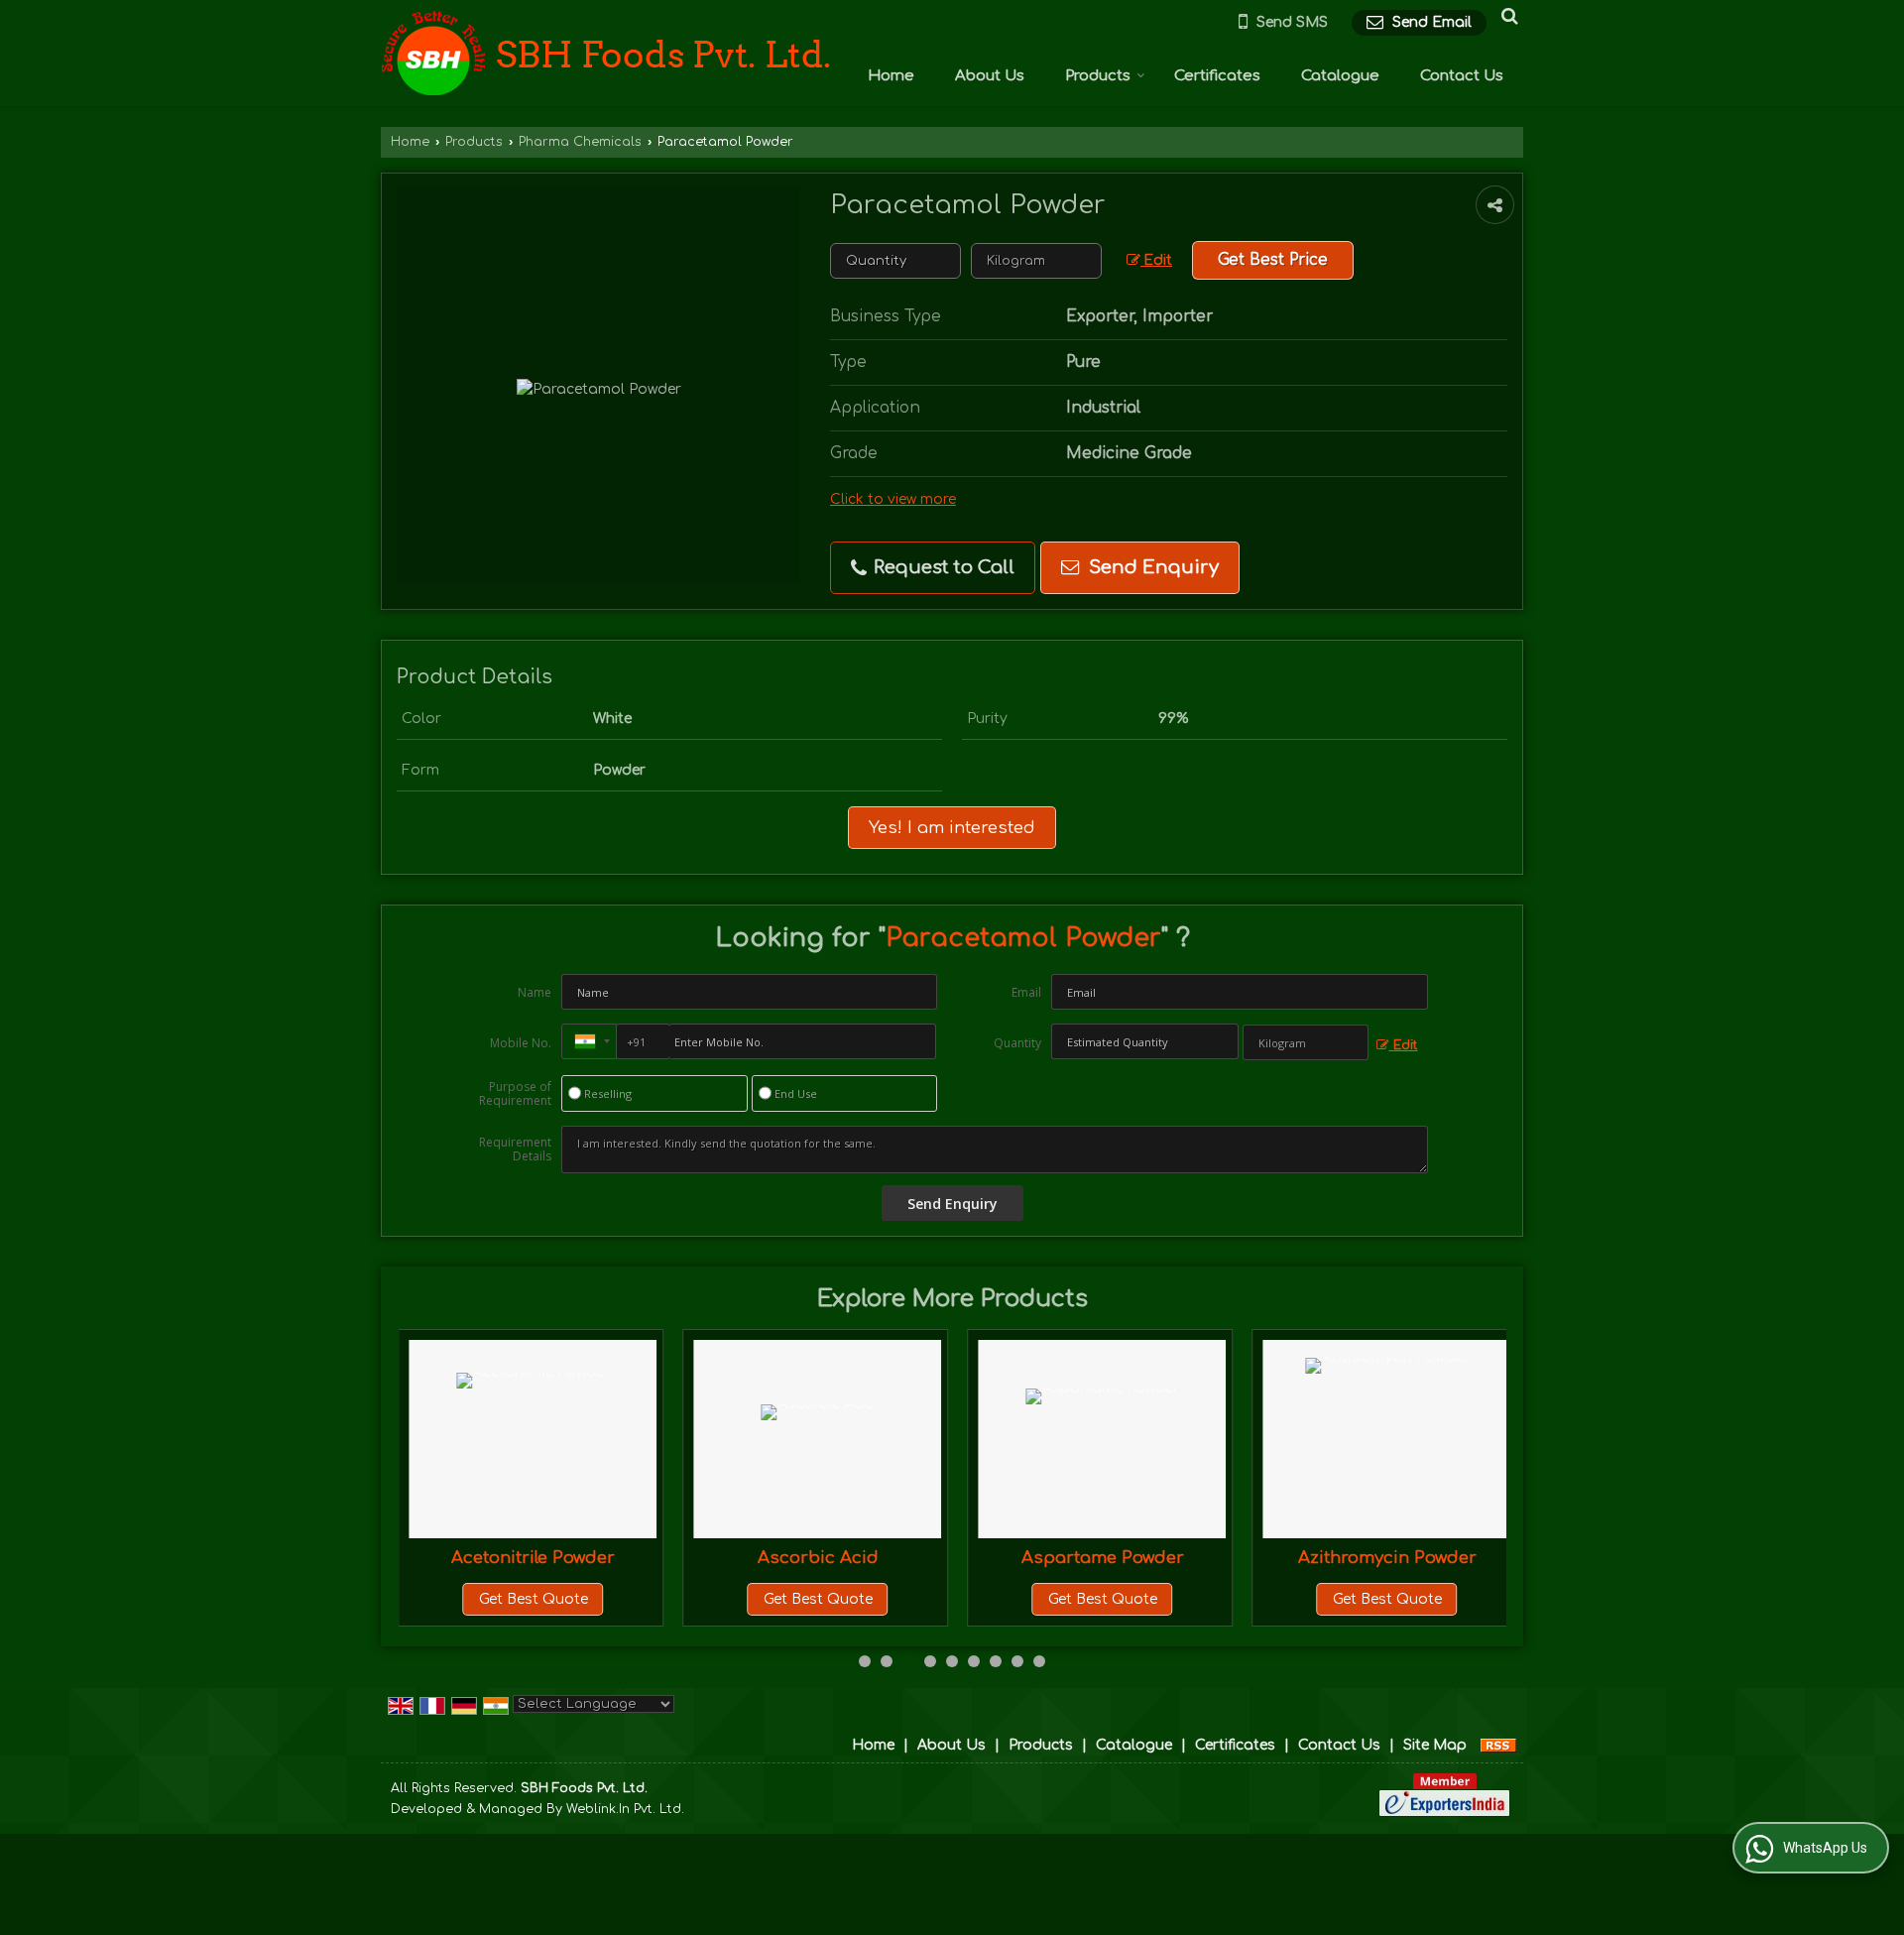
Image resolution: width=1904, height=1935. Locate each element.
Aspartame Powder (1103, 1558)
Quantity (1017, 1043)
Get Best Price (1273, 260)
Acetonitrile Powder (533, 1558)
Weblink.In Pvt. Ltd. (625, 1809)
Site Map (1435, 1745)
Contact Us (1462, 76)
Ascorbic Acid (818, 1558)
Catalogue (1340, 76)
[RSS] (1498, 1745)
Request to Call (942, 567)
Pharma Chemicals (580, 142)
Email (1026, 992)
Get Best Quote (534, 1599)
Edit (1156, 260)
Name (535, 992)
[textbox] (1036, 261)
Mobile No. (521, 1043)
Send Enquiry (1151, 567)
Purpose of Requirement (515, 1094)
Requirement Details (515, 1149)
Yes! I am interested (952, 828)
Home (891, 76)
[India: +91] (589, 1041)
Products (1098, 76)
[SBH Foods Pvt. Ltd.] (606, 54)
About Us (990, 76)
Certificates (1217, 76)
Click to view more (893, 499)
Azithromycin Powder (1387, 1558)
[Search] (1507, 16)
